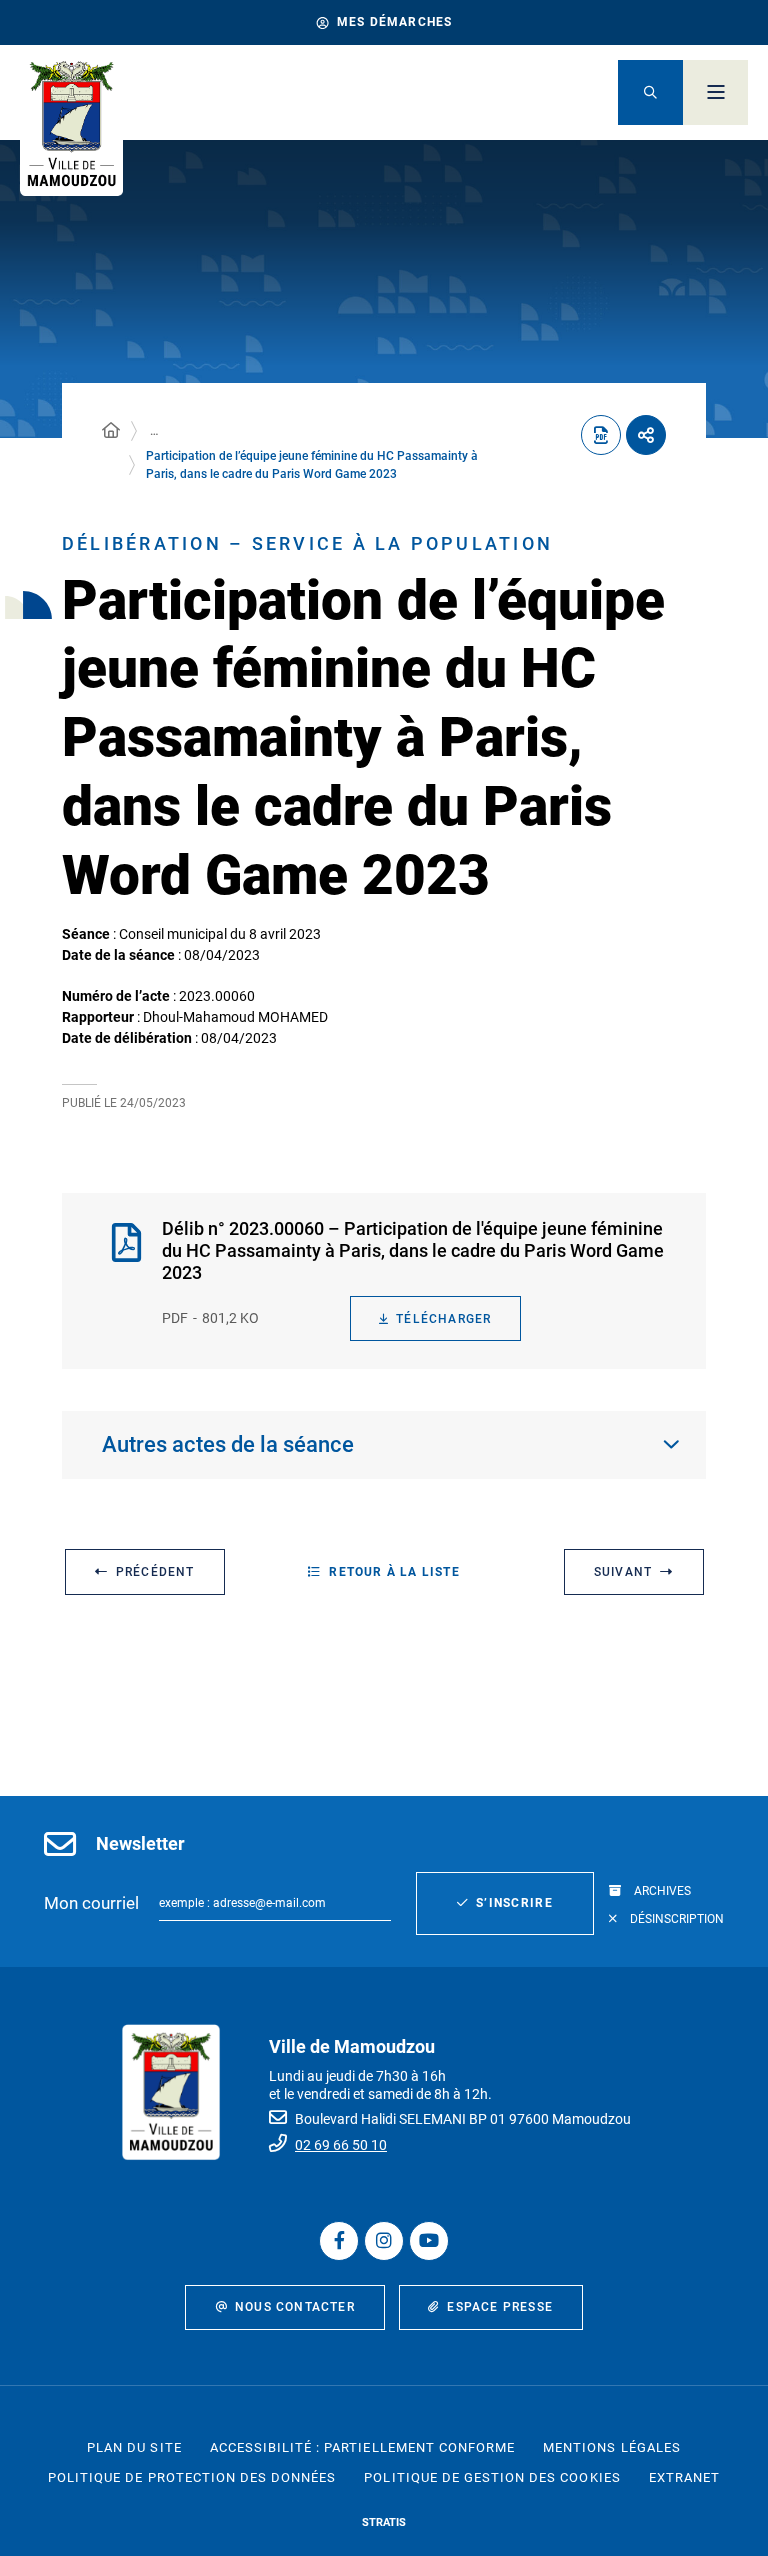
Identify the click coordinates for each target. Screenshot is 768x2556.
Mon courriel (91, 1903)
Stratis (384, 2522)
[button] (650, 92)
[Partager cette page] (646, 435)
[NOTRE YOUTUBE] (429, 2241)
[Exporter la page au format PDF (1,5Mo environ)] (601, 435)
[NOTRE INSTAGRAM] (384, 2241)
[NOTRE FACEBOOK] (339, 2241)
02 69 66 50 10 (341, 2145)
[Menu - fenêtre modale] (715, 92)
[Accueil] (111, 431)
